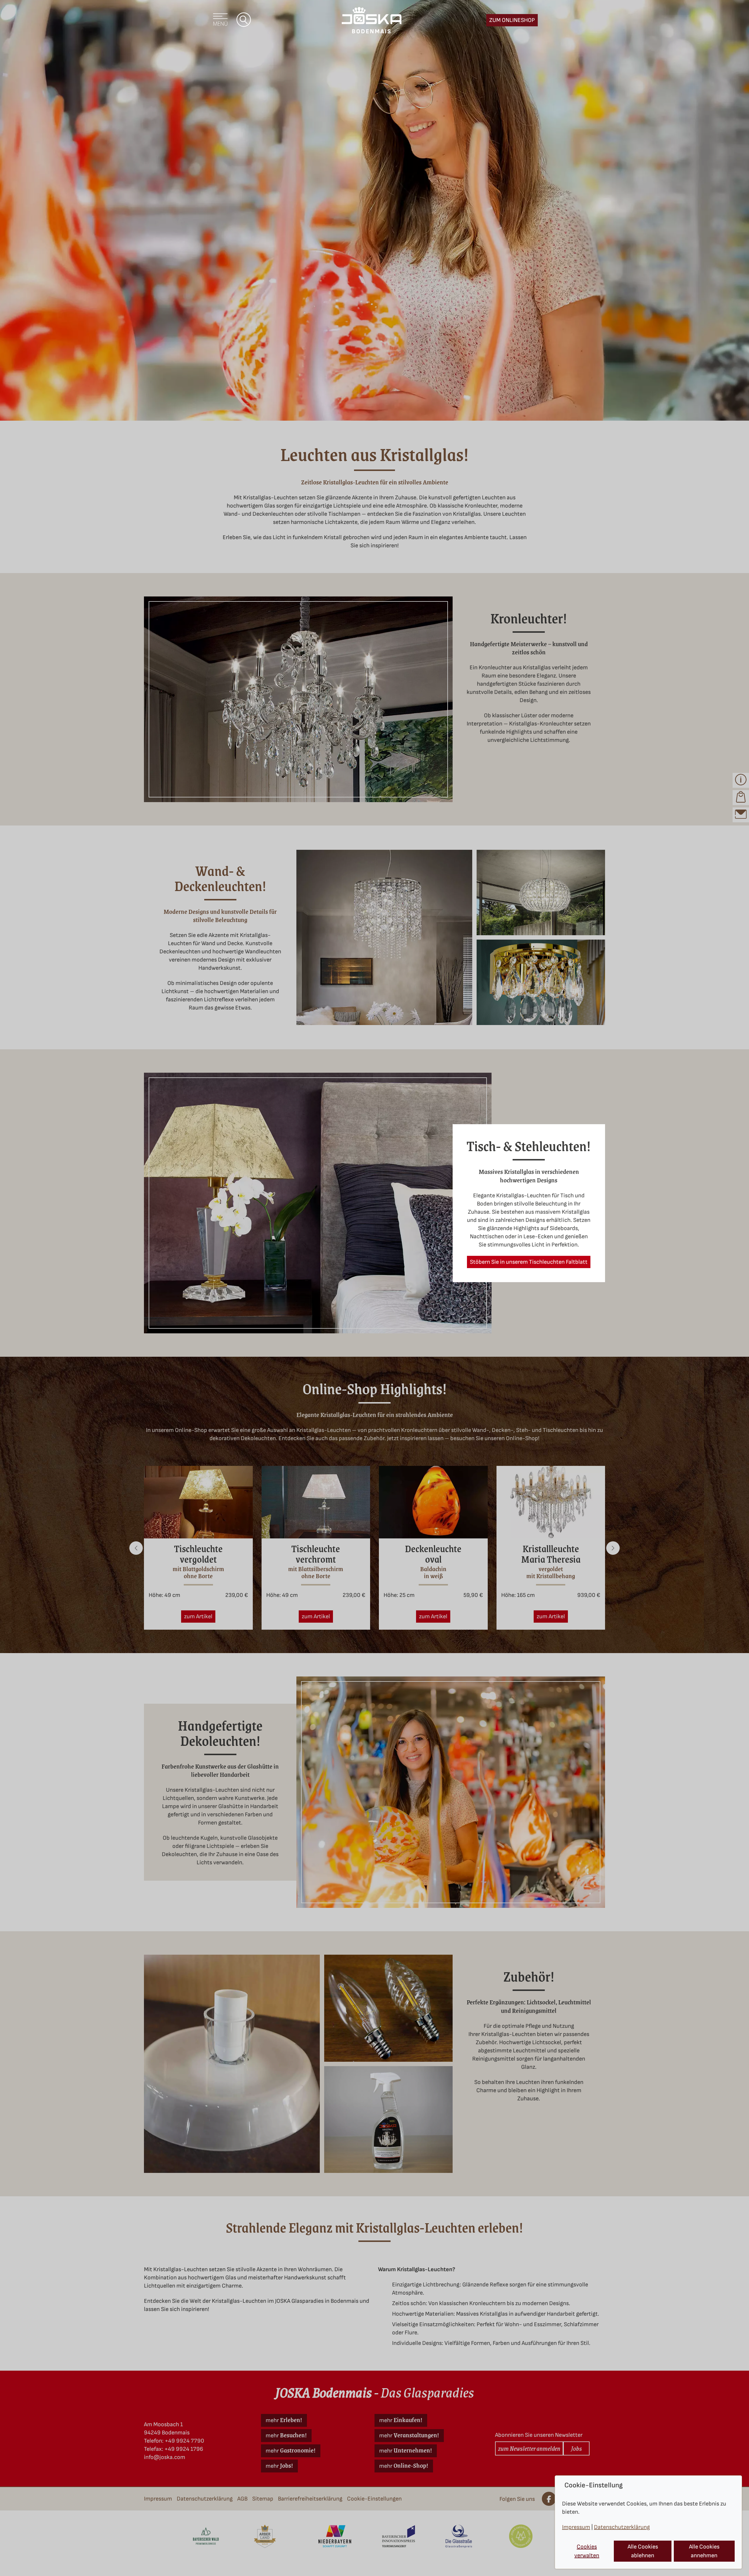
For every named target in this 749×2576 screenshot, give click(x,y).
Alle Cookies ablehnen (643, 2551)
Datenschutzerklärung (622, 2527)
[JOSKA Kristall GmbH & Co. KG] (372, 20)
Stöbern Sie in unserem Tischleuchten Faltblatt (529, 1262)
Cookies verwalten (587, 2551)
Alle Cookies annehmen (704, 2551)
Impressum (576, 2527)
